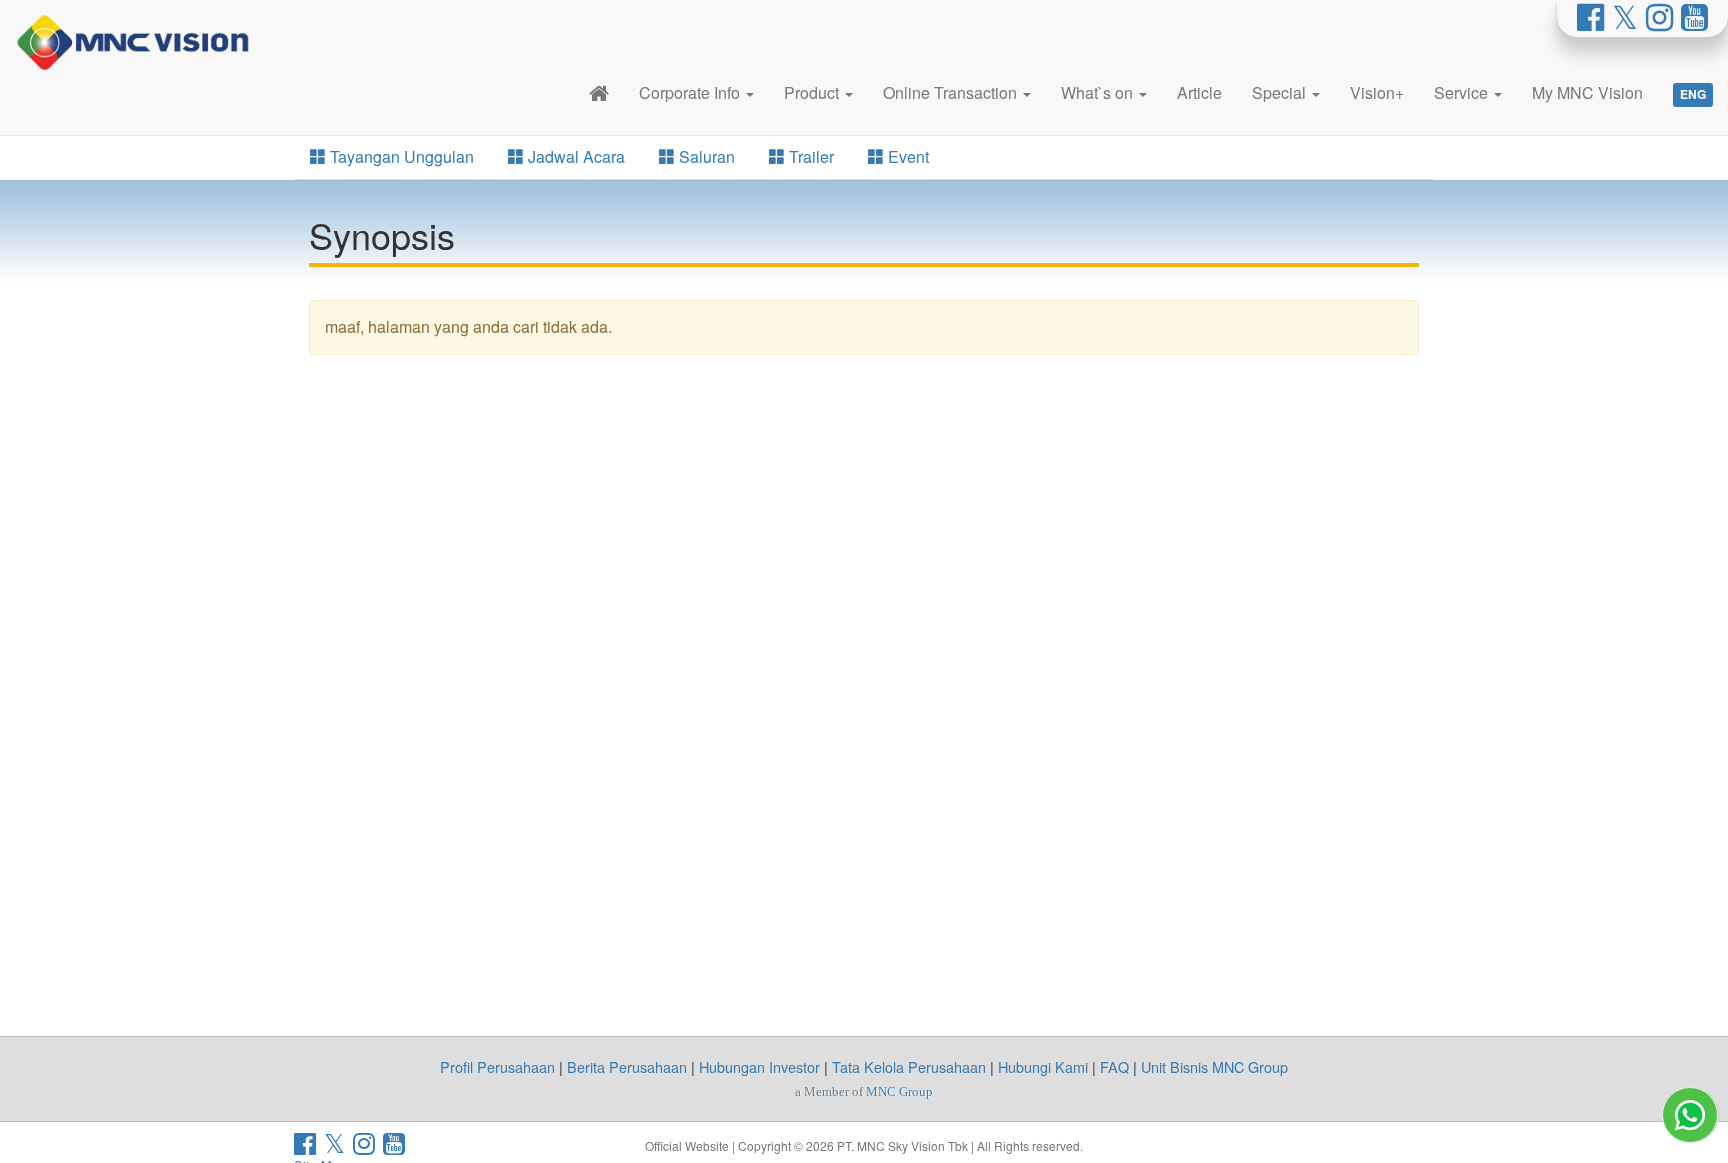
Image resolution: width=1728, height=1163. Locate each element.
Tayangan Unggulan (400, 156)
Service (1463, 92)
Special (1281, 92)
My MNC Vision (1587, 92)
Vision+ (1377, 92)
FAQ (1114, 1066)
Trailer (809, 156)
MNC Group (899, 1091)
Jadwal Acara (574, 156)
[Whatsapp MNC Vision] (1690, 1115)
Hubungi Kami (1043, 1066)
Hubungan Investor (759, 1066)
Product (813, 92)
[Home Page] (599, 92)
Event (906, 156)
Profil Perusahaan (497, 1066)
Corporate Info (691, 92)
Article (1199, 92)
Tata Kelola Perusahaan (909, 1066)
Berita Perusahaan (627, 1066)
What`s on (1099, 92)
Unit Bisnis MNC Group (1214, 1066)
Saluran (705, 156)
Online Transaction (952, 92)
